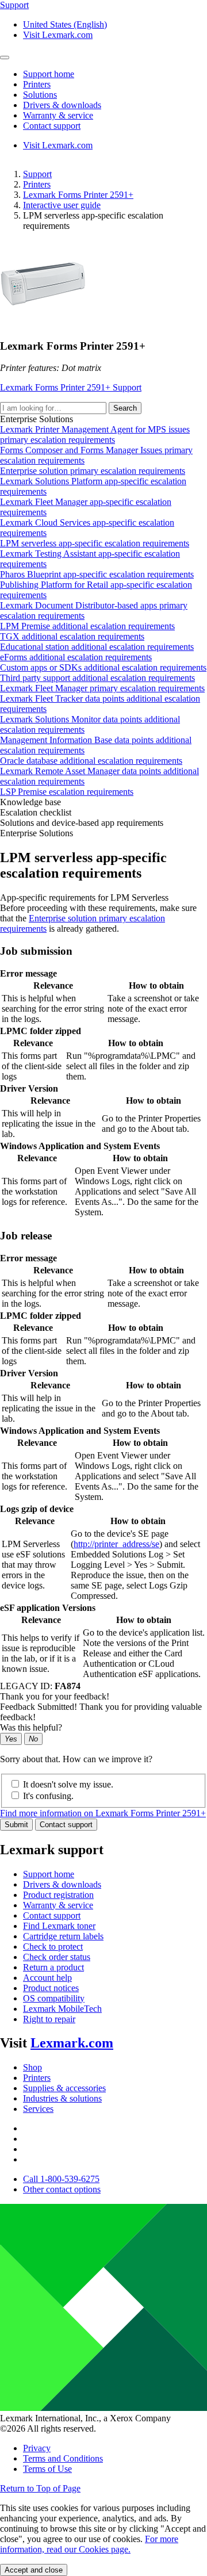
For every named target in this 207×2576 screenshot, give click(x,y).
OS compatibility (54, 1998)
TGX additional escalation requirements (72, 636)
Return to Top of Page (40, 2488)
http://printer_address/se (116, 1544)
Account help (47, 1978)
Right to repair (49, 2019)
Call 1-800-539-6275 (61, 2179)
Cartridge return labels (63, 1936)
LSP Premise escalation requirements (67, 792)
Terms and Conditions (63, 2458)
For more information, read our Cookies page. (89, 2544)
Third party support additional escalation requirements (97, 678)
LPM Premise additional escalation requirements (87, 626)
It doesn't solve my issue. (68, 1784)
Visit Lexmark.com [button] (58, 35)
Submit (16, 1825)
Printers (37, 184)
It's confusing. (48, 1796)
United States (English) (65, 24)
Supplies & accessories (64, 2088)
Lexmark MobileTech (62, 2009)
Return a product (53, 1967)
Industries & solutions (62, 2098)
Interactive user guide (62, 205)
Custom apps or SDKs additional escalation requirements (103, 667)
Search (125, 408)
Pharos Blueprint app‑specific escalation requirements (97, 574)
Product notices (51, 1988)
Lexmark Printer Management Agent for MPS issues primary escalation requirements (95, 435)
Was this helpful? (31, 1727)
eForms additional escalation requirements (76, 657)
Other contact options (62, 2189)
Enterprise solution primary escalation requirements (93, 471)
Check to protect (53, 1947)
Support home (49, 1874)
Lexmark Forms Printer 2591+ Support (71, 387)
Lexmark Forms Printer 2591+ (78, 195)
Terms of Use (47, 2469)
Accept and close (34, 2570)
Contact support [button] (52, 126)
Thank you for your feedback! (55, 1696)
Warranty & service (58, 1905)
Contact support (66, 1825)
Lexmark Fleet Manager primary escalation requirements (102, 688)
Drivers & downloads (62, 1884)
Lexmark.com (72, 2043)
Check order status (57, 1957)
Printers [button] (37, 84)
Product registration (58, 1895)
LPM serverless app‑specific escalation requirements (95, 543)
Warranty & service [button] (58, 115)
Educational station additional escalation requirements (97, 647)
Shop (32, 2067)
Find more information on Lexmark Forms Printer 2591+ (103, 1813)
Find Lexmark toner (59, 1926)
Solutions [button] (40, 95)
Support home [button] (49, 74)
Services (38, 2109)
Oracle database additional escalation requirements (91, 761)
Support (37, 174)
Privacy (37, 2448)
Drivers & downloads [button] (62, 105)
